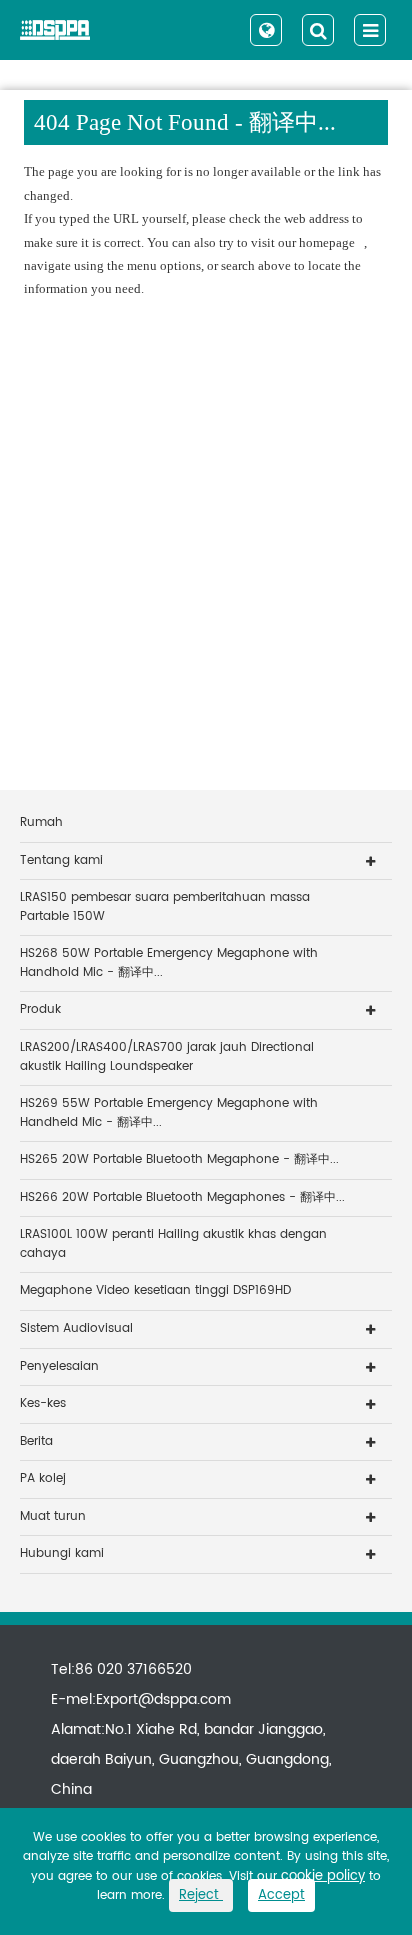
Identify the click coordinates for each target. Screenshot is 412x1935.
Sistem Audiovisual (76, 1328)
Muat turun (53, 1516)
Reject (201, 1895)
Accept (281, 1895)
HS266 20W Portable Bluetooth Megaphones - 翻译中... (182, 1197)
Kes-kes (43, 1403)
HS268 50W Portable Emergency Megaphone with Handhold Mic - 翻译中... (169, 963)
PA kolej (43, 1478)
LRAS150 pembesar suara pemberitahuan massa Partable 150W (165, 907)
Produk (40, 1009)
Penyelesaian (59, 1366)
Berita (36, 1441)
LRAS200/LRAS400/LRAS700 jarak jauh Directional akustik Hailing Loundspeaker (167, 1057)
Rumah (41, 822)
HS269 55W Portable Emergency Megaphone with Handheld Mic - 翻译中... (169, 1113)
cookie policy (323, 1876)
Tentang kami (61, 860)
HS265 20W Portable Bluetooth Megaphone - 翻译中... (179, 1159)
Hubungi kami (62, 1553)
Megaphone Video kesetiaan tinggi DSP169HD (155, 1290)
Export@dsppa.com (163, 1699)
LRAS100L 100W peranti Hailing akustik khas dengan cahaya (173, 1244)
